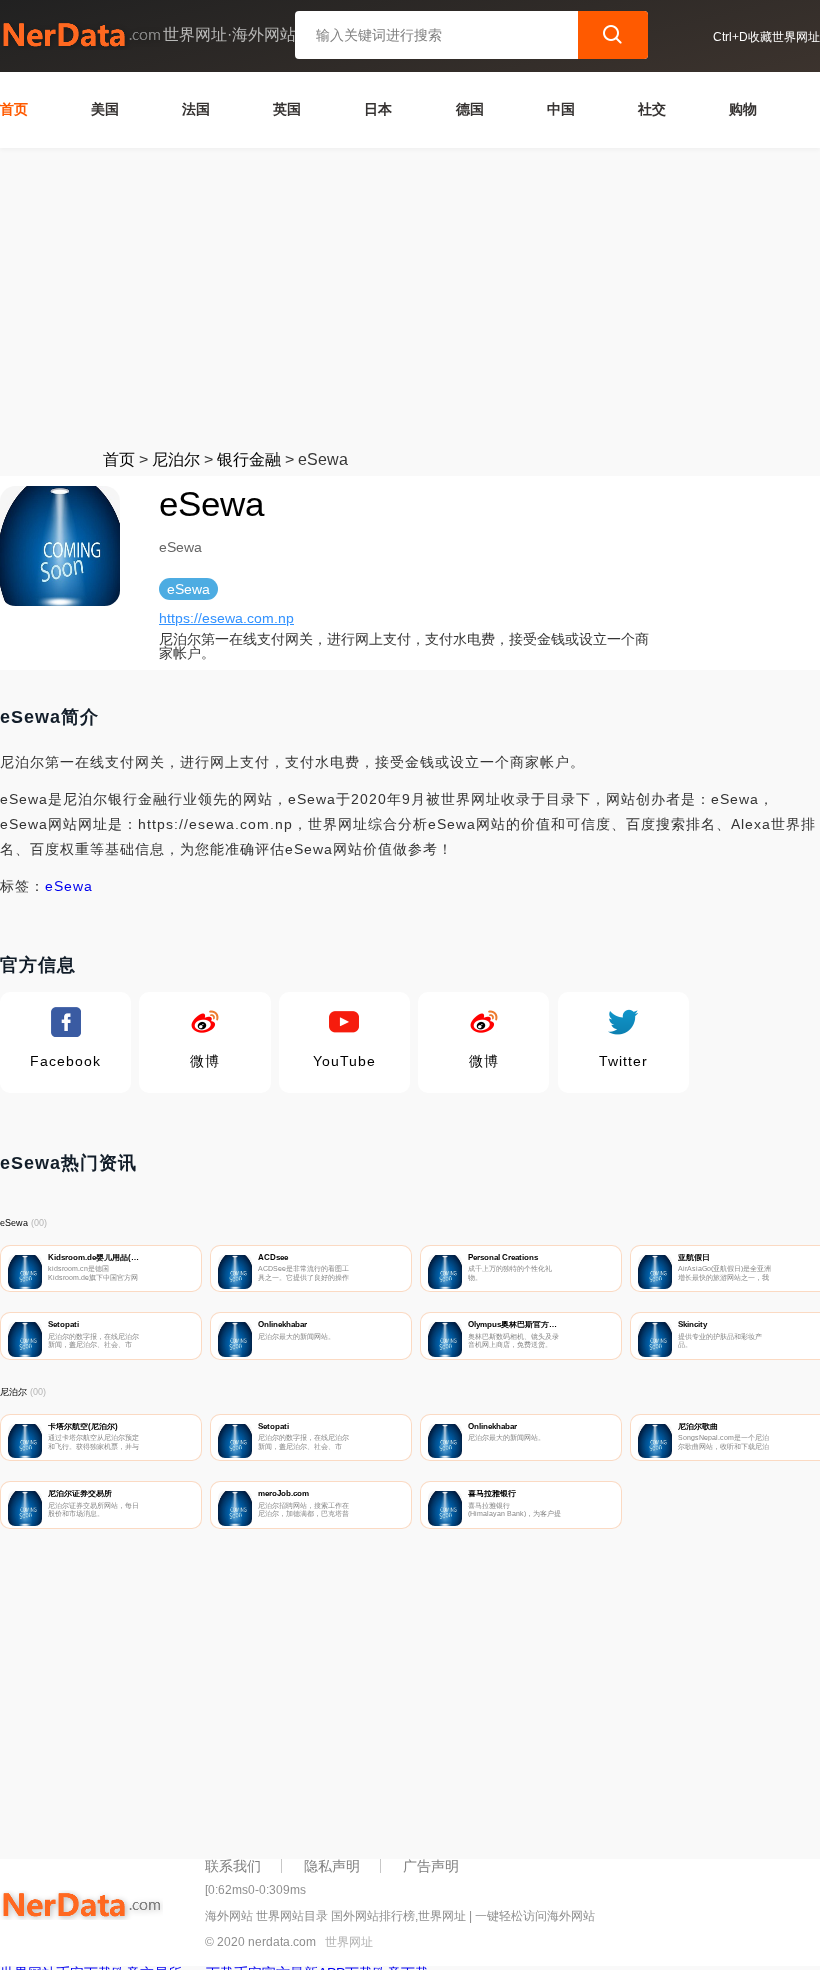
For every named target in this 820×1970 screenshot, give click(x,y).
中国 (561, 109)
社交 (652, 109)
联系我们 (233, 1866)
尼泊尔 (176, 459)
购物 (743, 109)
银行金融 (249, 459)
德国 (470, 109)
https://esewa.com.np (226, 618)
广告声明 (431, 1866)
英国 (287, 109)
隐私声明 (332, 1866)
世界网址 (349, 1942)
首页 (14, 109)
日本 (378, 109)
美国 (105, 109)
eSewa (69, 886)
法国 (196, 109)
